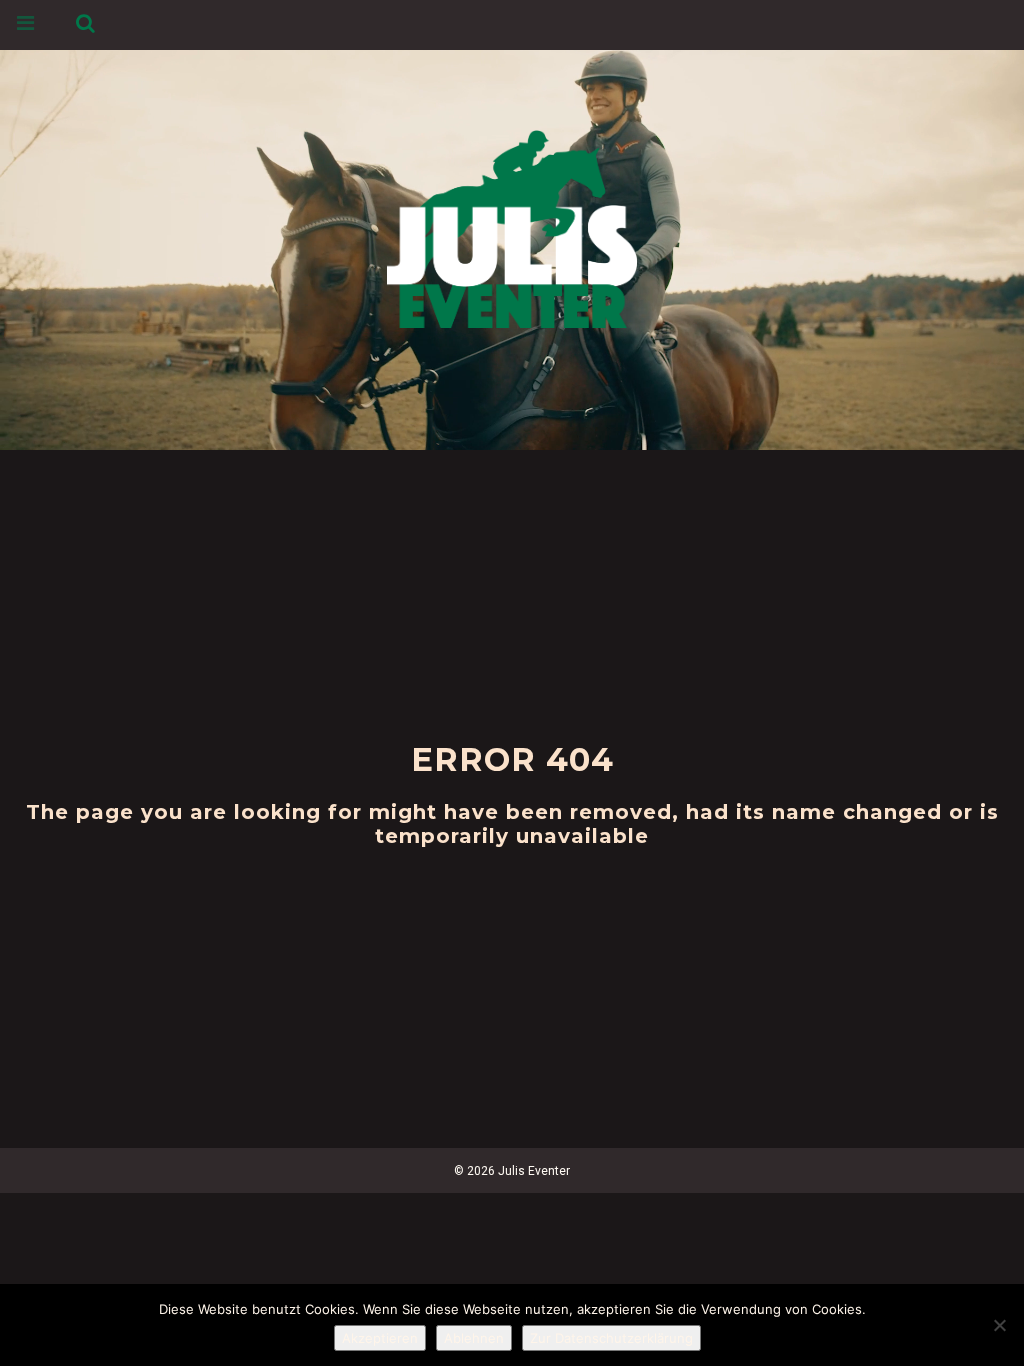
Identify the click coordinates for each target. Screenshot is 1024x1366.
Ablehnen (474, 1338)
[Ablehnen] (999, 1325)
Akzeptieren (380, 1338)
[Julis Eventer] (512, 225)
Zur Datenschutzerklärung (611, 1338)
